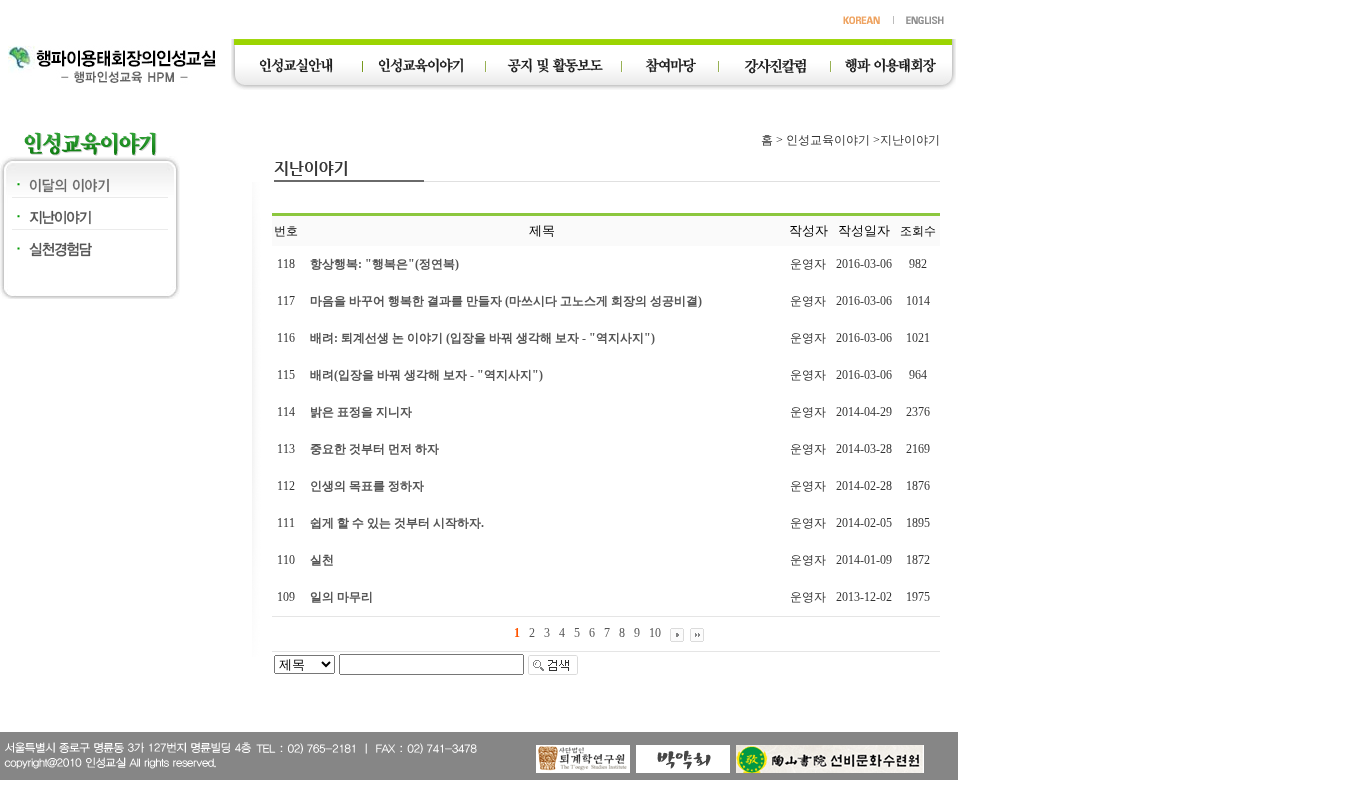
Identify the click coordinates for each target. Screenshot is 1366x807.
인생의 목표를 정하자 (367, 486)
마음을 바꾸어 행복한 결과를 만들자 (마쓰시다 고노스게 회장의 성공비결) (506, 301)
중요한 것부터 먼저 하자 (374, 449)
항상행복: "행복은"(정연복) (384, 264)
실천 (322, 560)
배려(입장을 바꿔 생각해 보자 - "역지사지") (426, 375)
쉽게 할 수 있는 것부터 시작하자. (397, 523)
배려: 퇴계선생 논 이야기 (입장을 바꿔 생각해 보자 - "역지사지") (482, 338)
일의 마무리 (341, 597)
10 (655, 633)
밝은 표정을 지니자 (361, 412)
